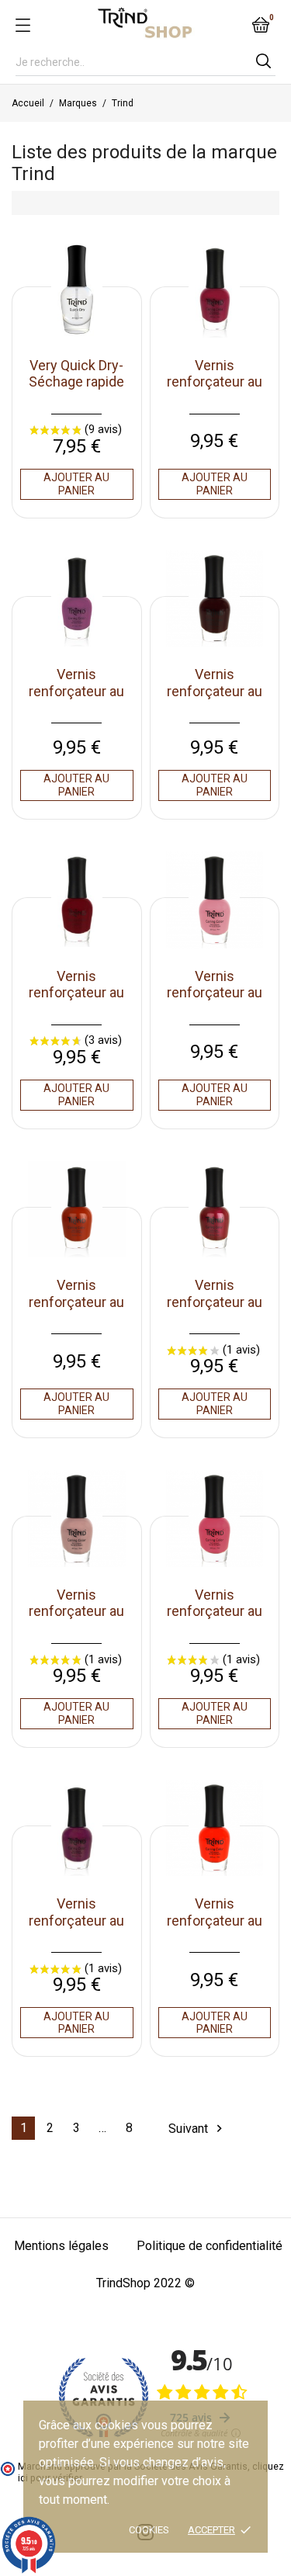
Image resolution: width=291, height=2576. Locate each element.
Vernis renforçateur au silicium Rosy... (76, 1611)
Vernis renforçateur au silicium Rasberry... (215, 1620)
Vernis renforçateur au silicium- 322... (76, 691)
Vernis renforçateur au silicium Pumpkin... (215, 1929)
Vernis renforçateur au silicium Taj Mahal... (76, 1001)
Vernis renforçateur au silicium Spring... (215, 993)
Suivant (197, 2129)
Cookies (149, 2530)
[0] (261, 25)
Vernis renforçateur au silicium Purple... (76, 1920)
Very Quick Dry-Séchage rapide (76, 374)
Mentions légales (61, 2246)
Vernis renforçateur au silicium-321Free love (215, 390)
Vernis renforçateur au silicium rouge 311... (215, 1310)
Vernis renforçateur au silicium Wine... (215, 691)
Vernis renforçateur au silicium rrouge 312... (76, 1310)
